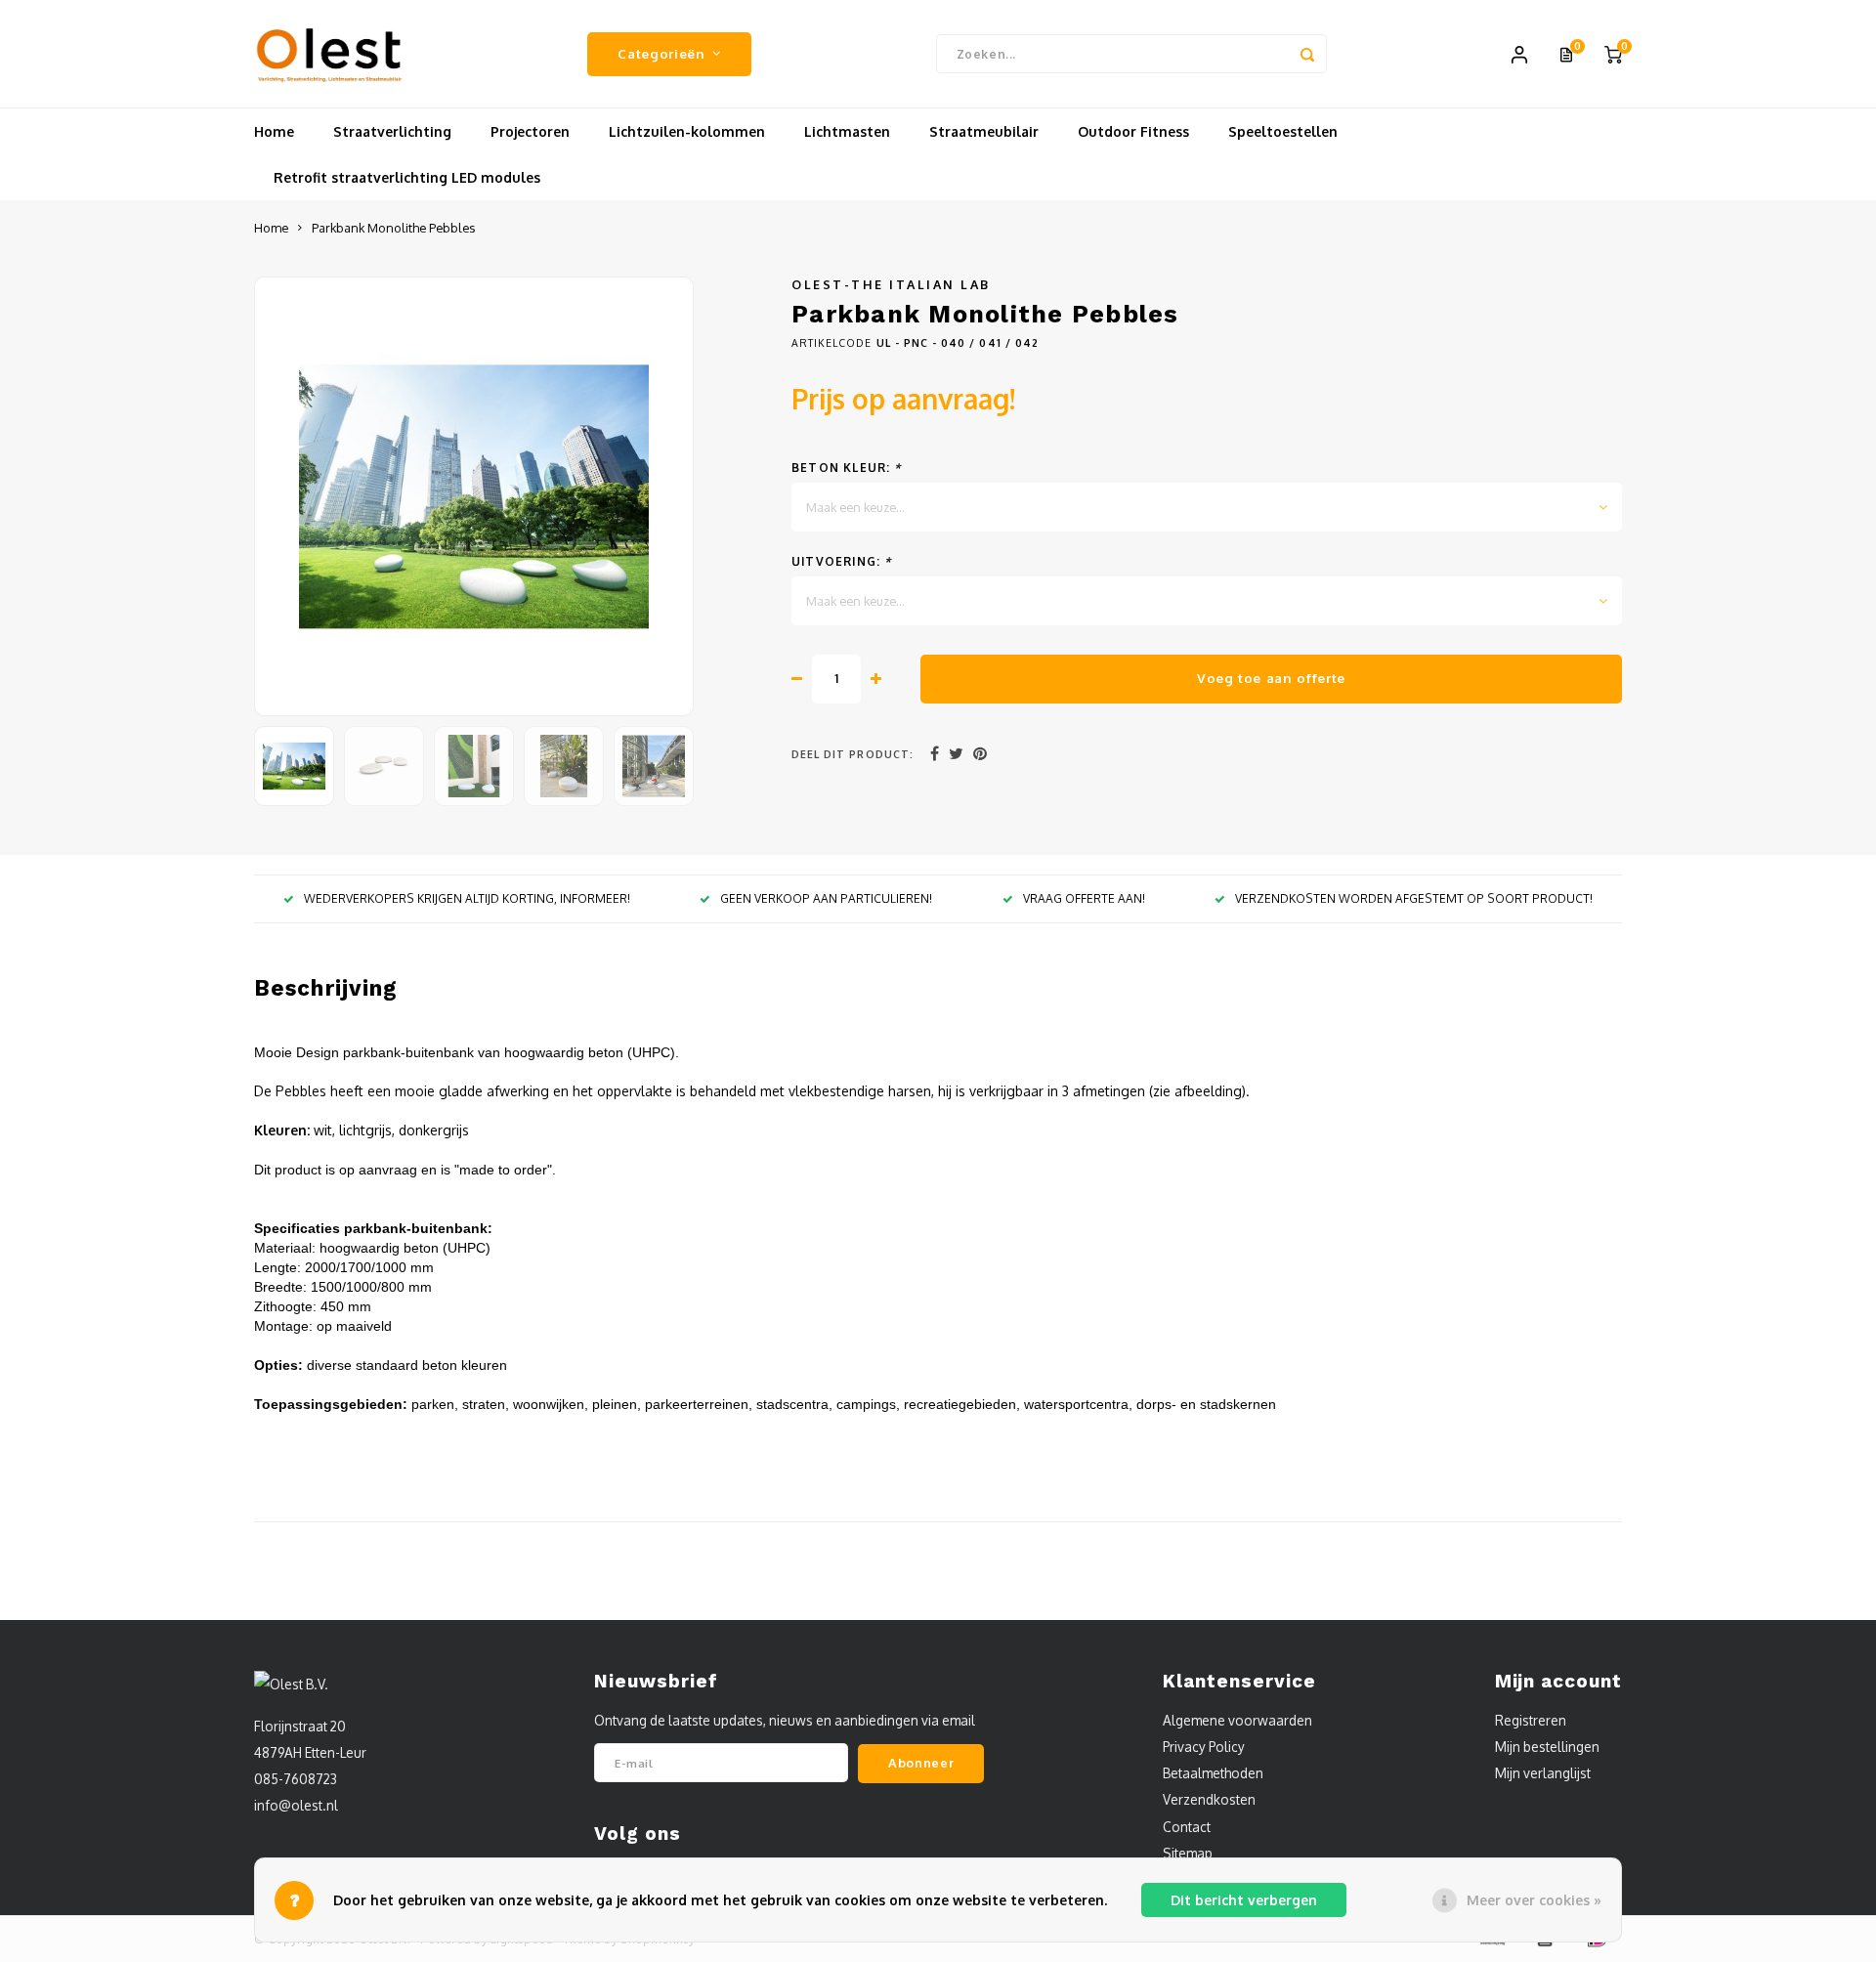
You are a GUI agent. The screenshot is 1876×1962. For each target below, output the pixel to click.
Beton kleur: (847, 468)
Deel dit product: (853, 754)
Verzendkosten (1209, 1799)
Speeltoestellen (1283, 131)
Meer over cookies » (1534, 1900)
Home (274, 131)
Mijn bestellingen (1547, 1747)
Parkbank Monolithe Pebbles (393, 228)
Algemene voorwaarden (1237, 1720)
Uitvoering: (841, 561)
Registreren (1531, 1720)
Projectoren (530, 131)
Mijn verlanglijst (1543, 1773)
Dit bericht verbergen (1244, 1900)
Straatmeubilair (984, 131)
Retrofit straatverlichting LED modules (407, 177)
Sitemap (1188, 1853)
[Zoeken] (1307, 54)
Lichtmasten (847, 131)
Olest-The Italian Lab (891, 284)
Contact (1187, 1827)
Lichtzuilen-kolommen (687, 131)
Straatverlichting (392, 131)
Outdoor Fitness (1133, 131)
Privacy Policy (1204, 1747)
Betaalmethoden (1213, 1773)
